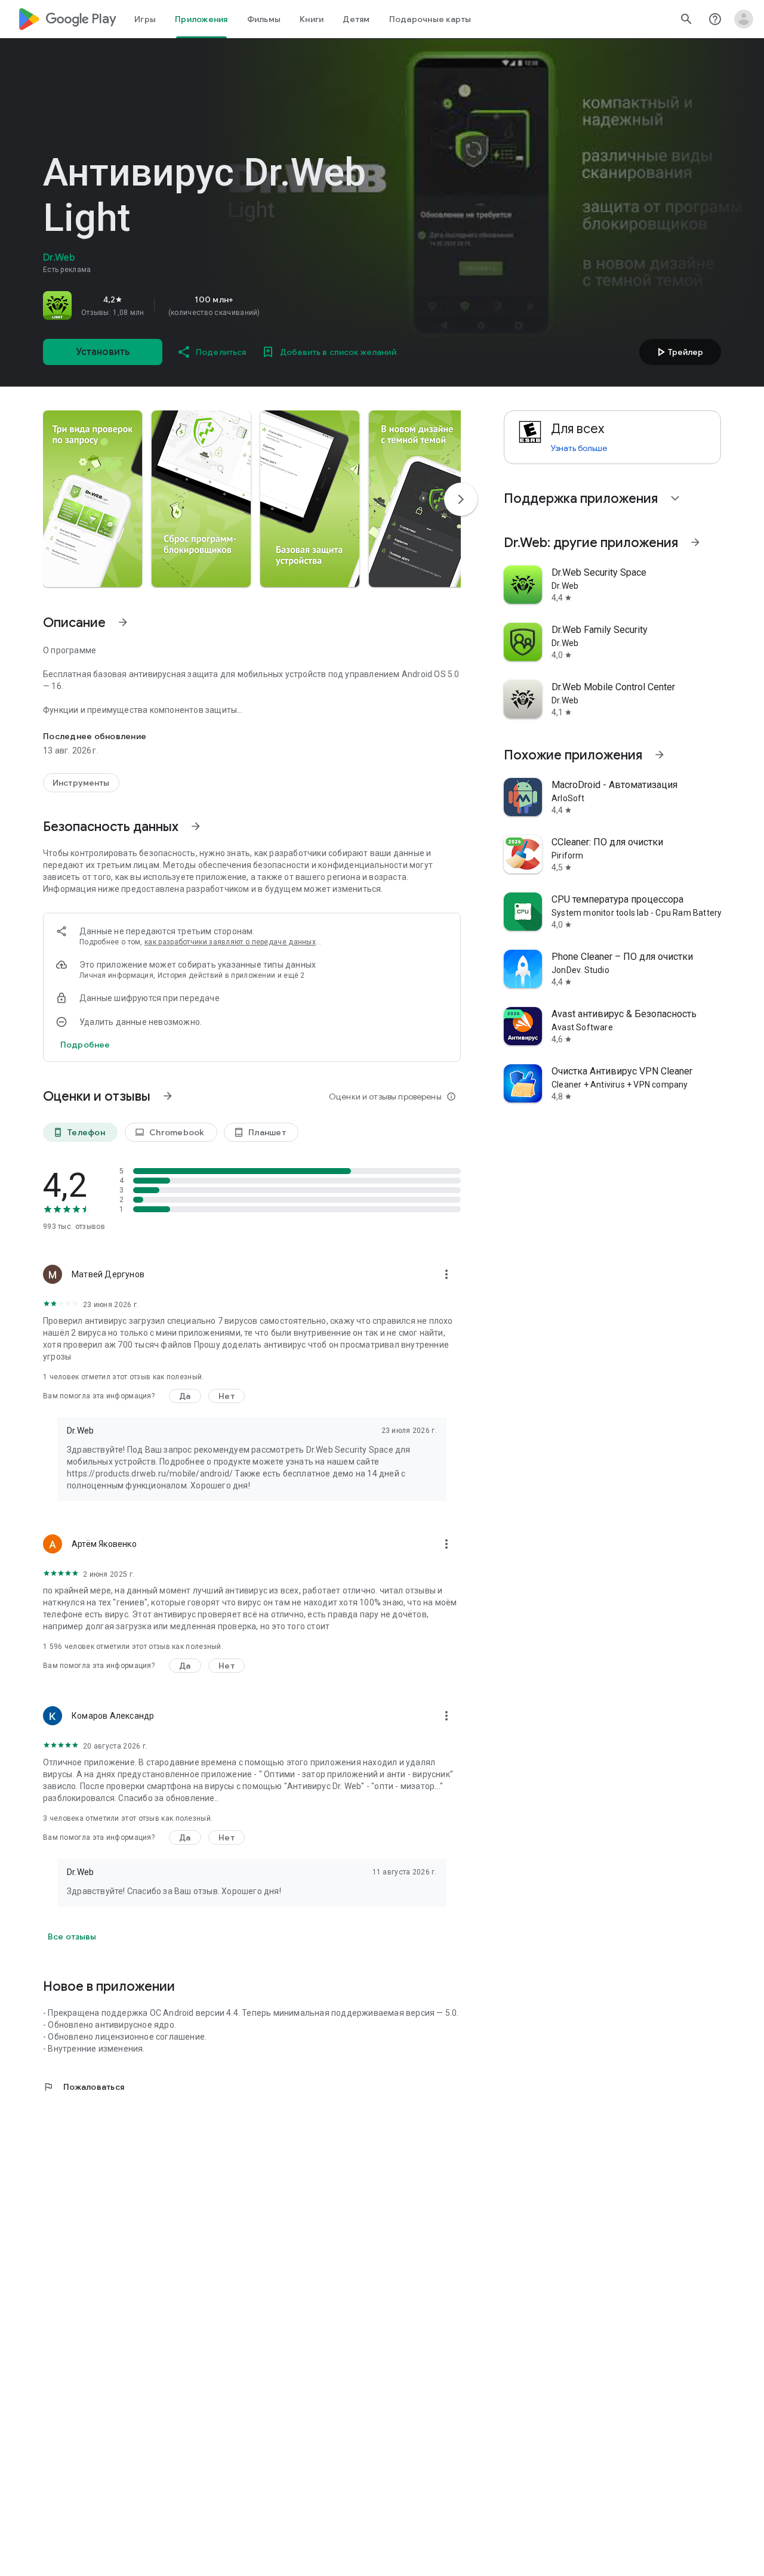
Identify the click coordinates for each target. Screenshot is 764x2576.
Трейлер (678, 352)
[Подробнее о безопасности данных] (85, 1045)
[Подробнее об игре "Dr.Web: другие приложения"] (695, 542)
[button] (93, 499)
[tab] (145, 19)
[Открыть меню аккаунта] (744, 19)
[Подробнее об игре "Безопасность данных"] (196, 826)
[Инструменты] (81, 783)
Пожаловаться (84, 2087)
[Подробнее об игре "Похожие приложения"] (660, 755)
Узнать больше (579, 448)
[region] (210, 305)
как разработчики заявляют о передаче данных (230, 942)
